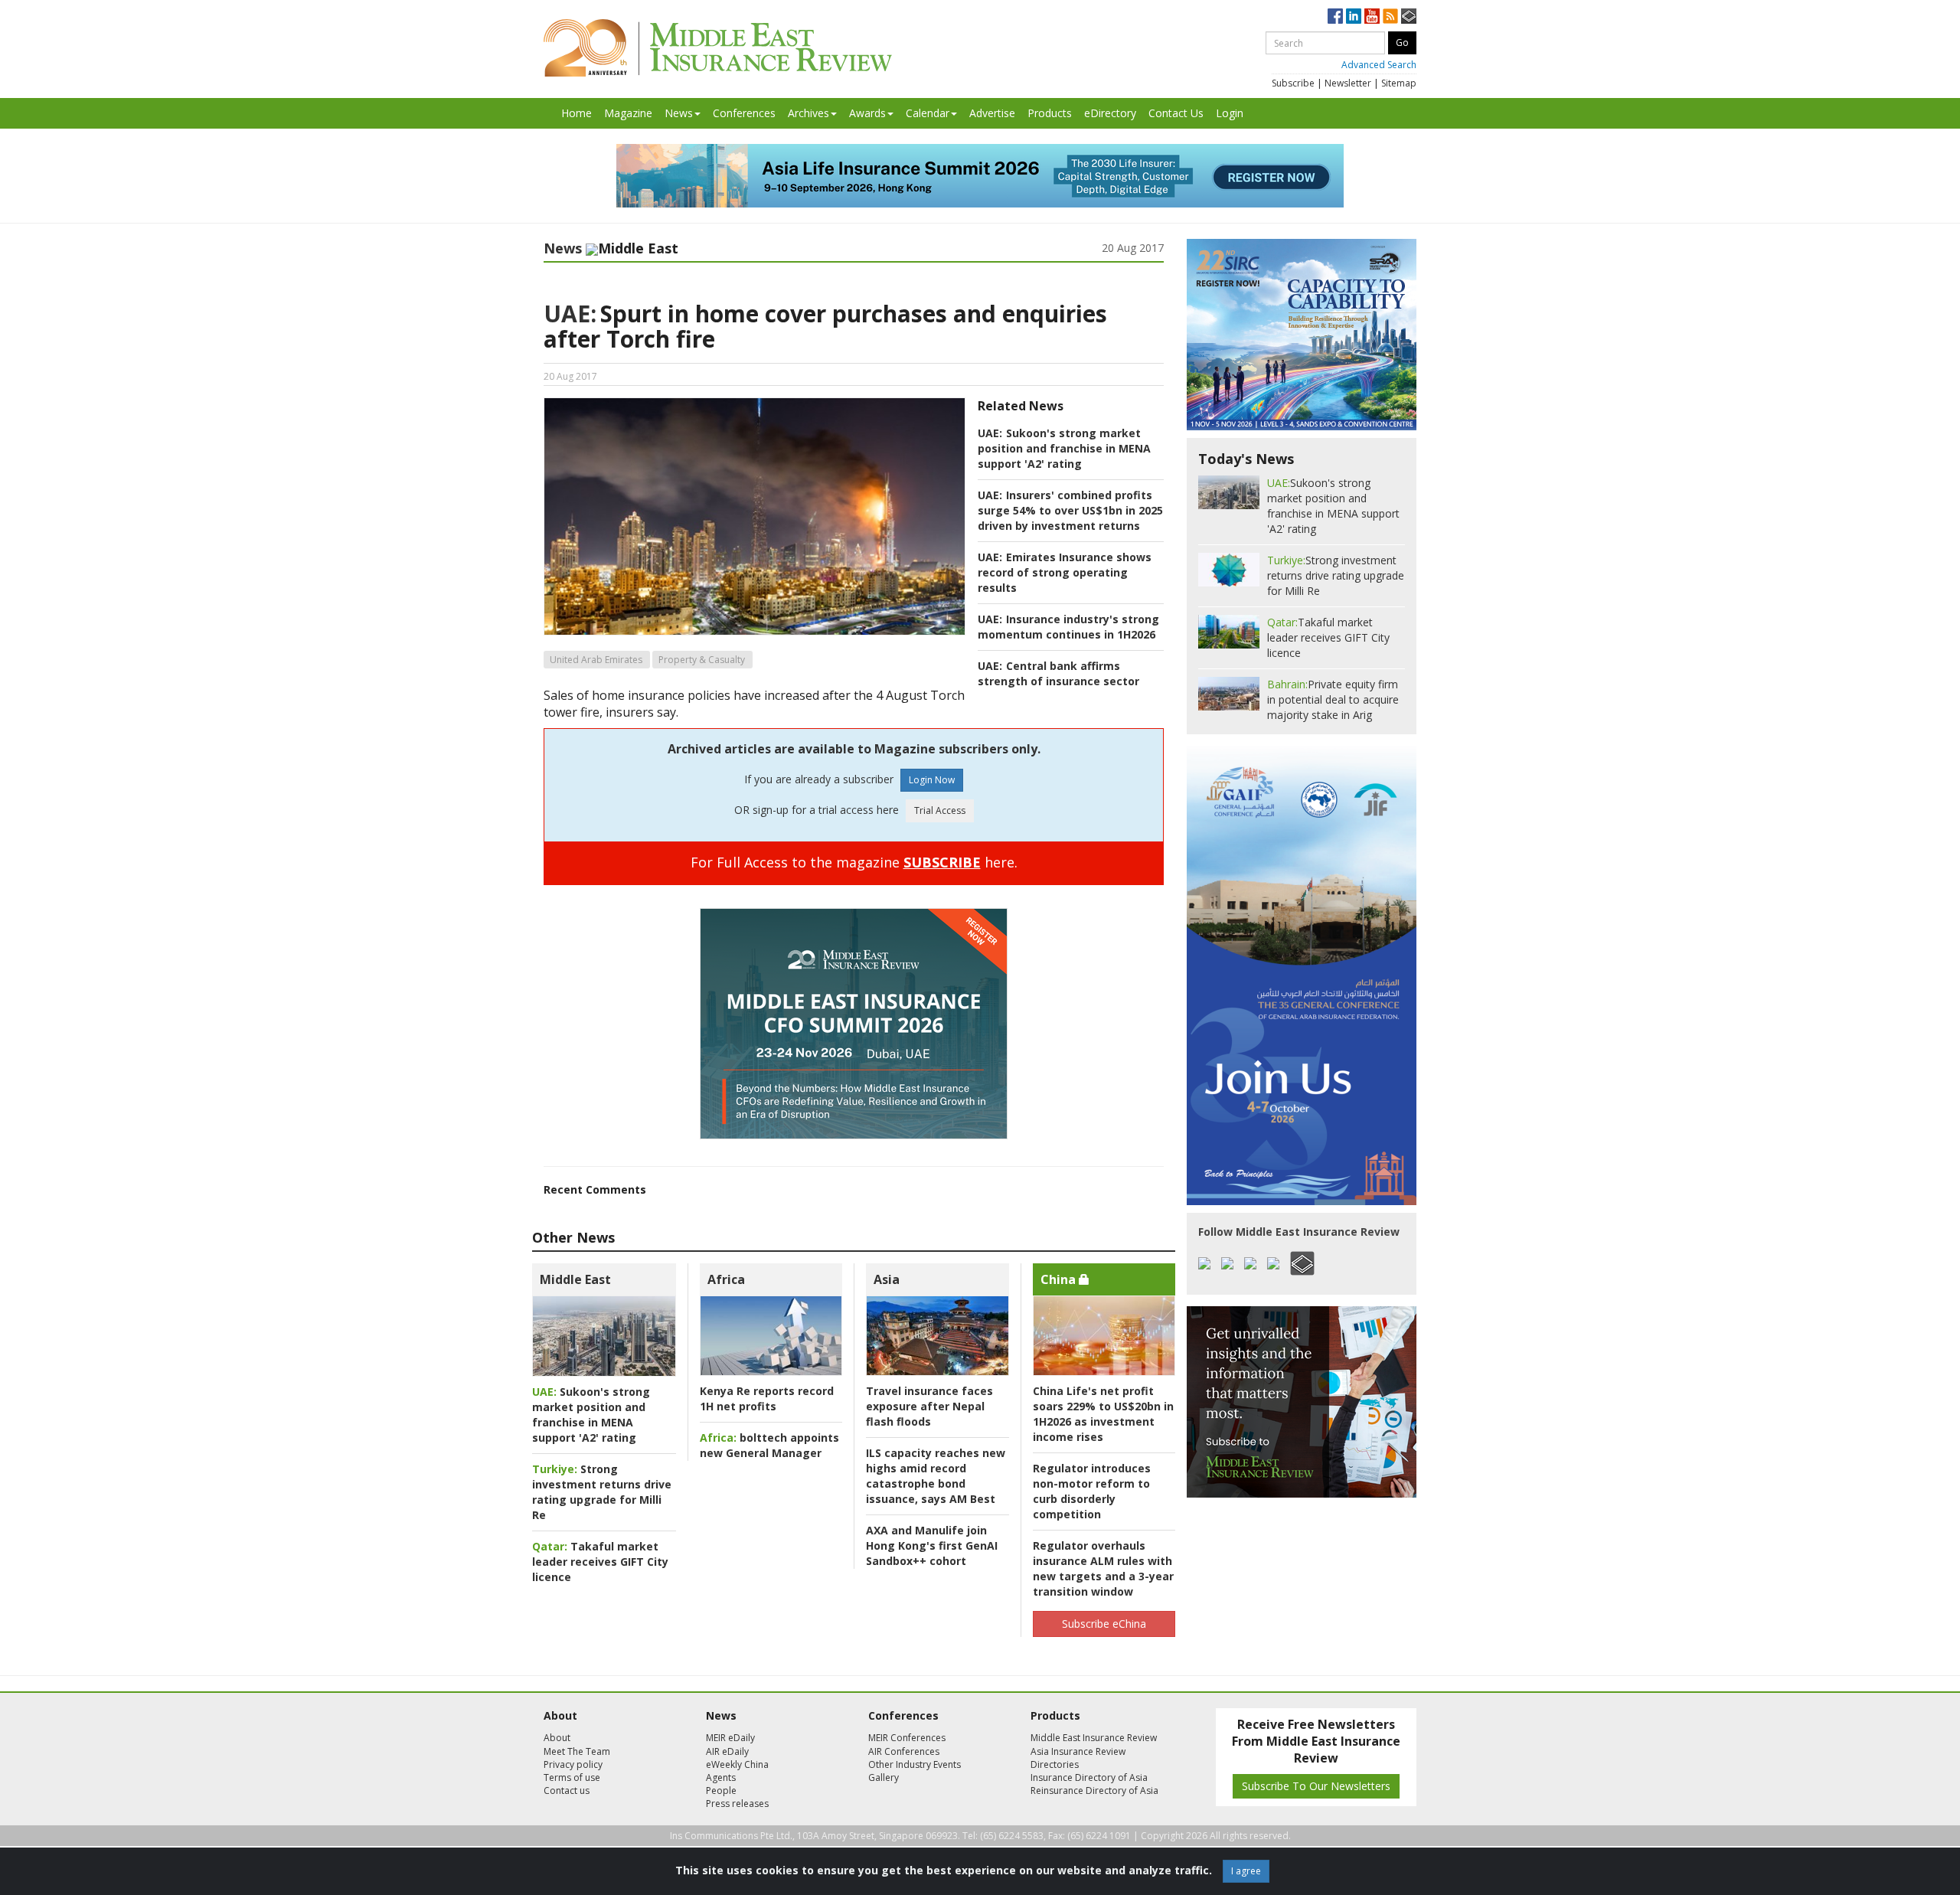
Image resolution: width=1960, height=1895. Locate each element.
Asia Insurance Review (1078, 1751)
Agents (721, 1777)
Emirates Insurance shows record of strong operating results (1065, 572)
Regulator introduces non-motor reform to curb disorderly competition (1092, 1491)
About (557, 1738)
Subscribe (1293, 83)
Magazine (628, 113)
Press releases (737, 1804)
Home (577, 113)
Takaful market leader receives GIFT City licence (600, 1562)
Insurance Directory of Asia (1089, 1777)
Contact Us (1176, 113)
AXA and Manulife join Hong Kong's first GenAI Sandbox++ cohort (932, 1545)
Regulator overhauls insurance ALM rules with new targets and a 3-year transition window (1103, 1568)
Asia (887, 1279)
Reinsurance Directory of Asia (1094, 1790)
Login (1230, 113)
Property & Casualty (702, 660)
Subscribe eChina (1104, 1624)
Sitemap (1399, 83)
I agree (1246, 1871)
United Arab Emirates (596, 660)
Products (1050, 113)
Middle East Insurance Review (1094, 1738)
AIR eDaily (727, 1751)
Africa (726, 1279)
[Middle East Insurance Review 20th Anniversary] (718, 48)
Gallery (884, 1777)
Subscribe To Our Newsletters (1316, 1786)
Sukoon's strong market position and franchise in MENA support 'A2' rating (1064, 448)
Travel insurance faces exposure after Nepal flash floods (929, 1406)
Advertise (992, 113)
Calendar (928, 113)
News (679, 113)
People (721, 1790)
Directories (1055, 1764)
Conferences (744, 113)
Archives (808, 113)
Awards (867, 113)
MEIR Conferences (907, 1738)
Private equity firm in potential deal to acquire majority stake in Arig (1333, 699)
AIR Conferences (904, 1751)
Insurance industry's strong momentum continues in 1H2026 (1068, 627)
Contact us (567, 1790)
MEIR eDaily (730, 1738)
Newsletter (1348, 83)
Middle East (575, 1279)
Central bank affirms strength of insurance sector (1058, 673)
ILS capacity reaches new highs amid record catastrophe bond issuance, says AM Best (936, 1476)
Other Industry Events (915, 1764)
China (1060, 1279)
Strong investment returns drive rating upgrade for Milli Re (602, 1492)
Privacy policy (573, 1764)
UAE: (570, 314)
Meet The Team (577, 1751)
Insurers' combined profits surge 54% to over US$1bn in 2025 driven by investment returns (1070, 510)
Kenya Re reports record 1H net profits (767, 1398)
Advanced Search (1379, 65)
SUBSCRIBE (942, 862)
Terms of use (572, 1777)
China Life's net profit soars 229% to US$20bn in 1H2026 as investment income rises (1103, 1414)
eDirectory (1110, 113)
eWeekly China (737, 1764)
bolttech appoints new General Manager (769, 1445)
